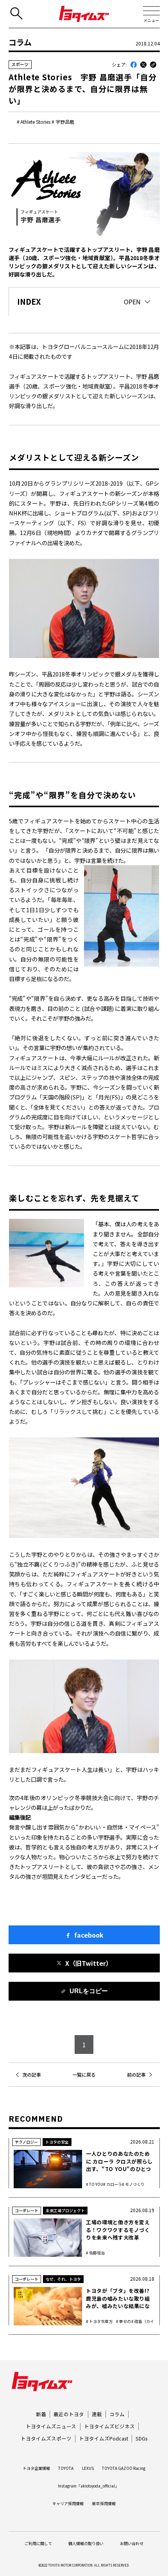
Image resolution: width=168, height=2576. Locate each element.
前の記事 (136, 2075)
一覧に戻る (84, 2075)
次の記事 (32, 2075)
